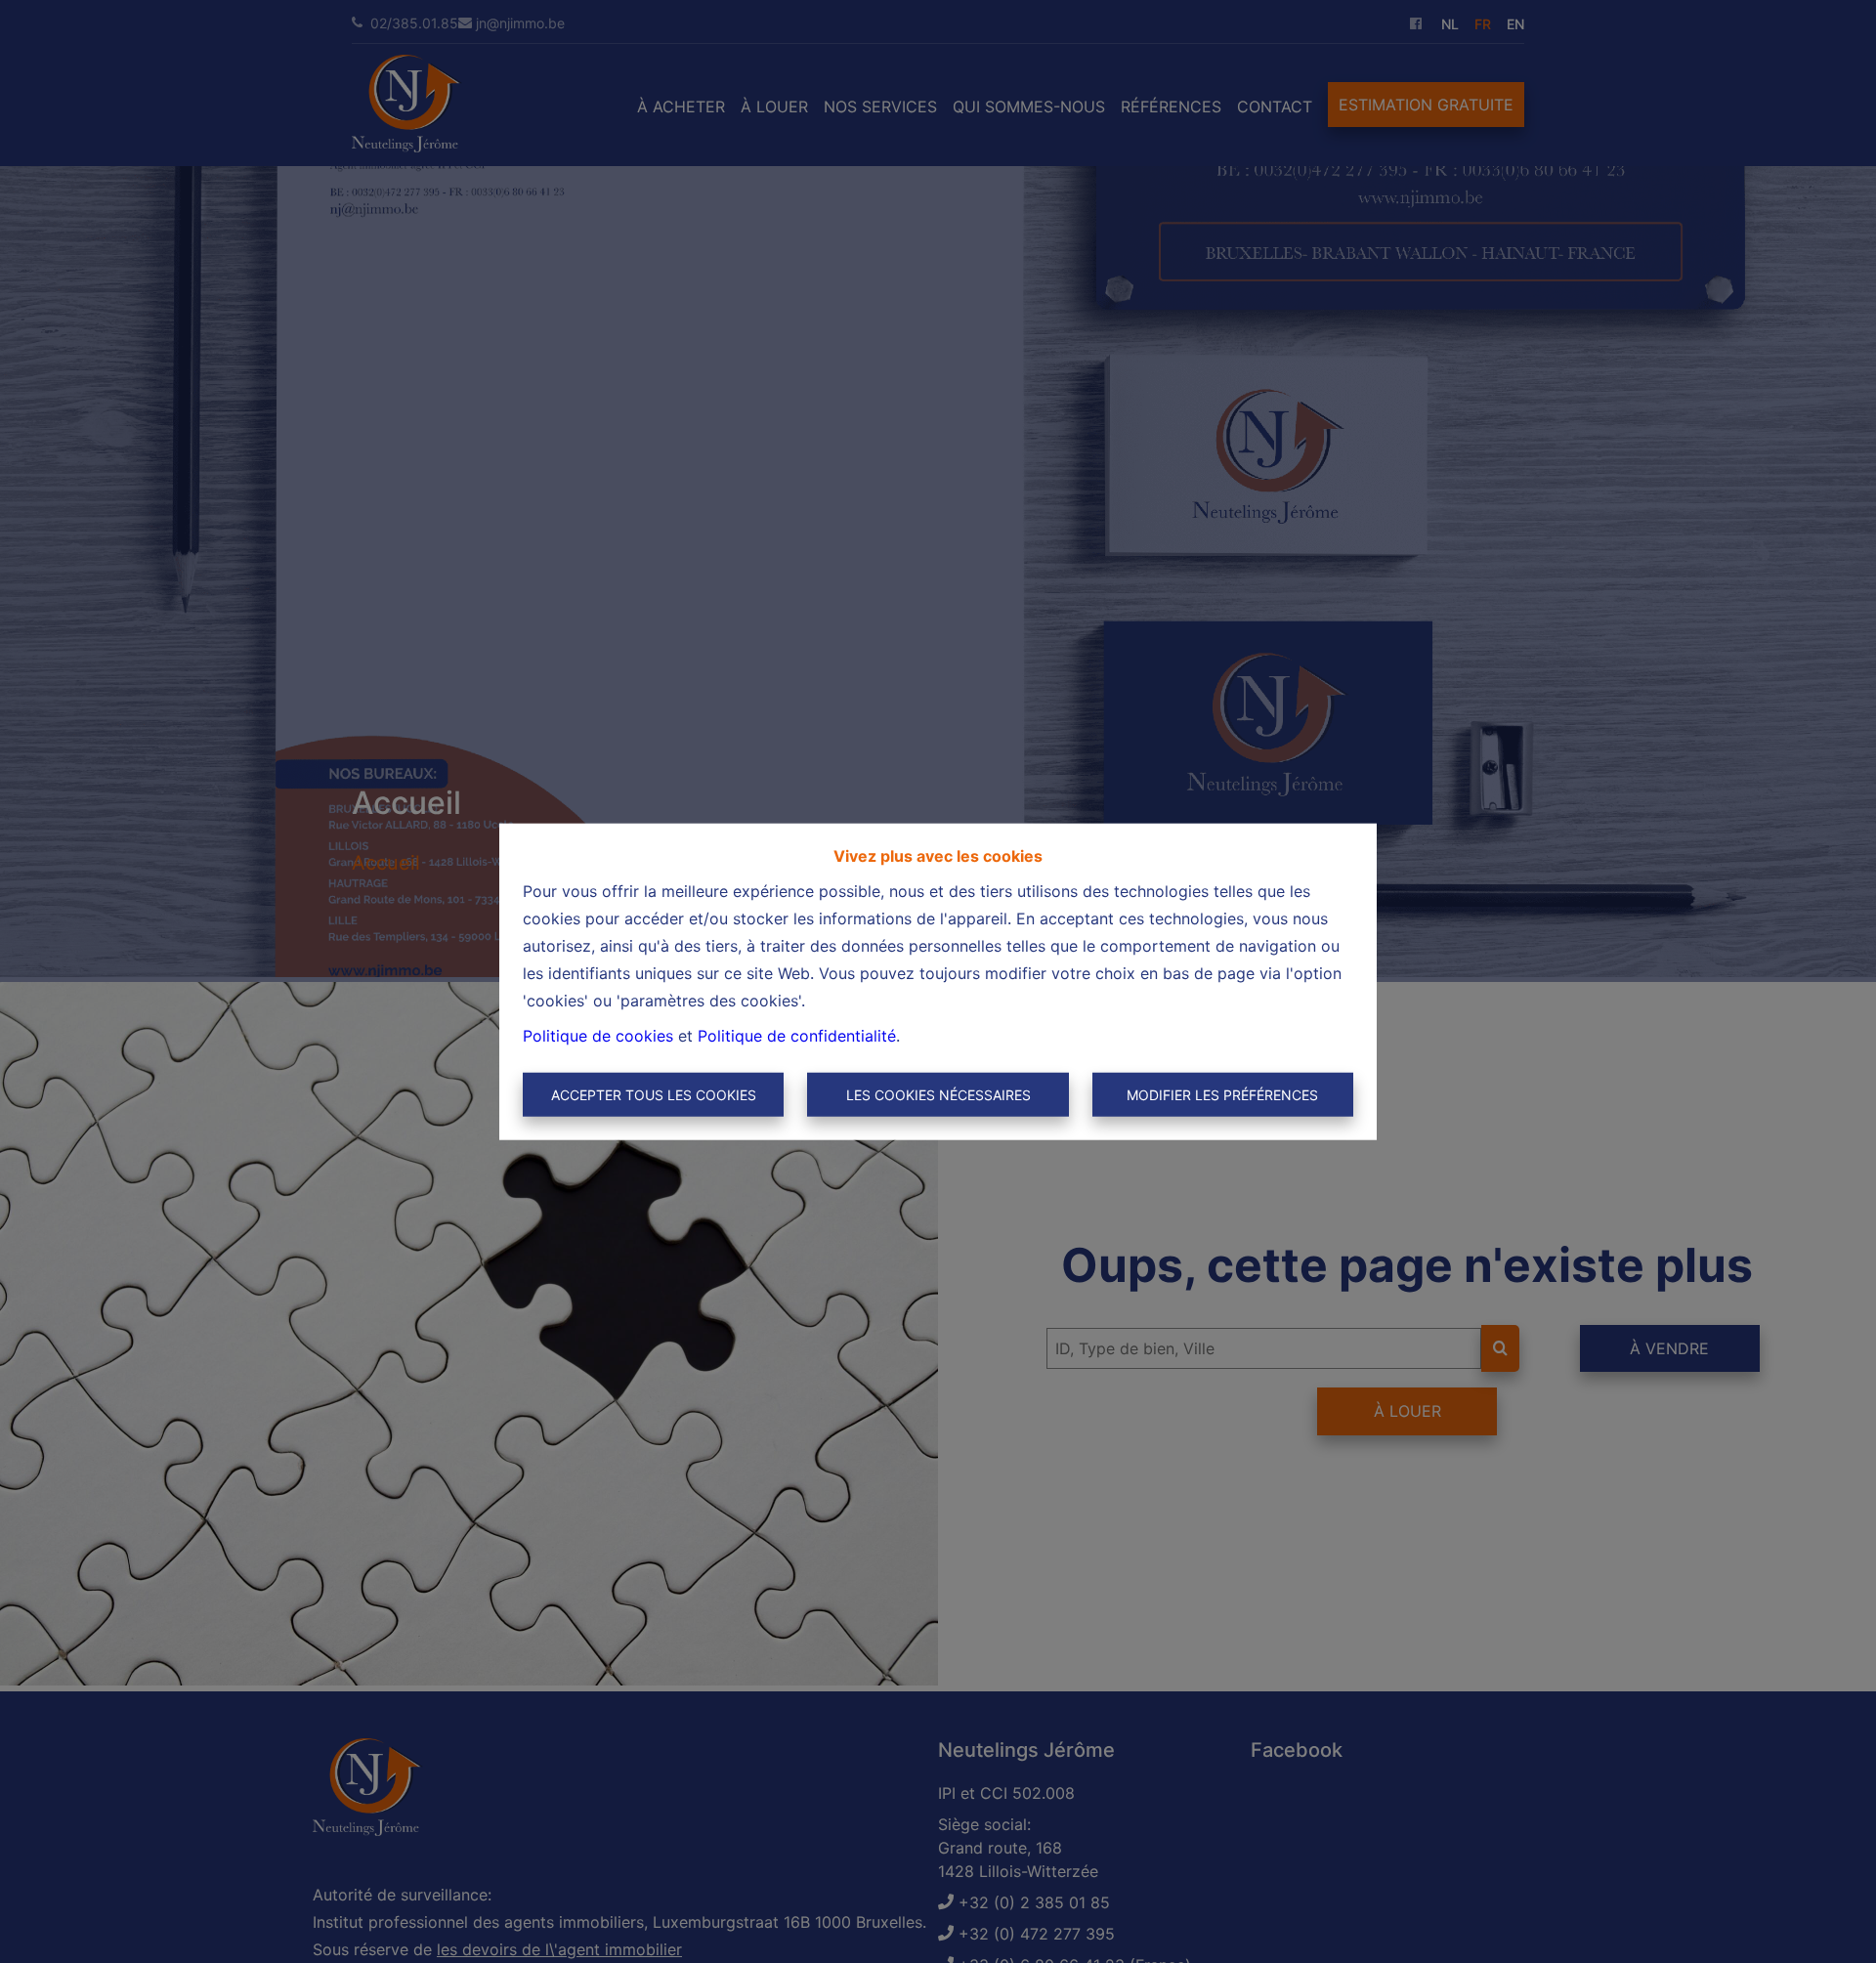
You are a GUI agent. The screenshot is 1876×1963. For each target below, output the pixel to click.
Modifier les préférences (1222, 1095)
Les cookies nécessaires (938, 1095)
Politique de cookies (598, 1035)
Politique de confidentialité (797, 1035)
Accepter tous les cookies (654, 1095)
